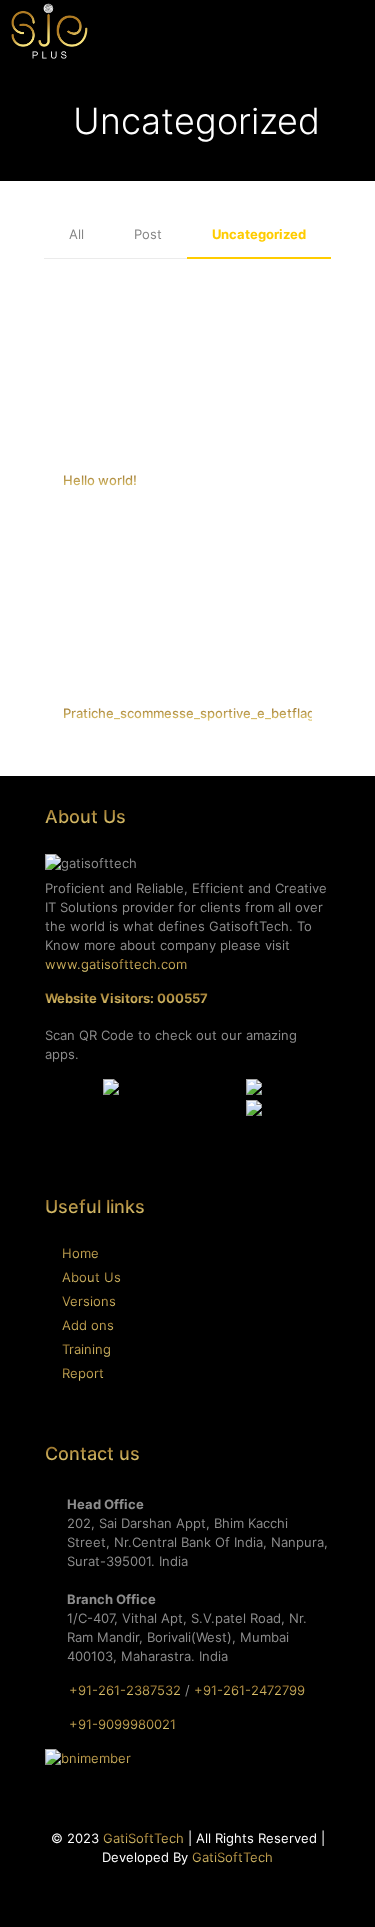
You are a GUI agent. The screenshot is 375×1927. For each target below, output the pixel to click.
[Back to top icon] (334, 1886)
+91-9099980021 (122, 1724)
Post (148, 234)
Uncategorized (259, 234)
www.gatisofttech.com (116, 964)
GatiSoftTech (143, 1838)
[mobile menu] (348, 30)
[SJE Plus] (49, 30)
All (76, 234)
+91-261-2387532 (125, 1690)
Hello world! (100, 480)
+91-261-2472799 (249, 1690)
